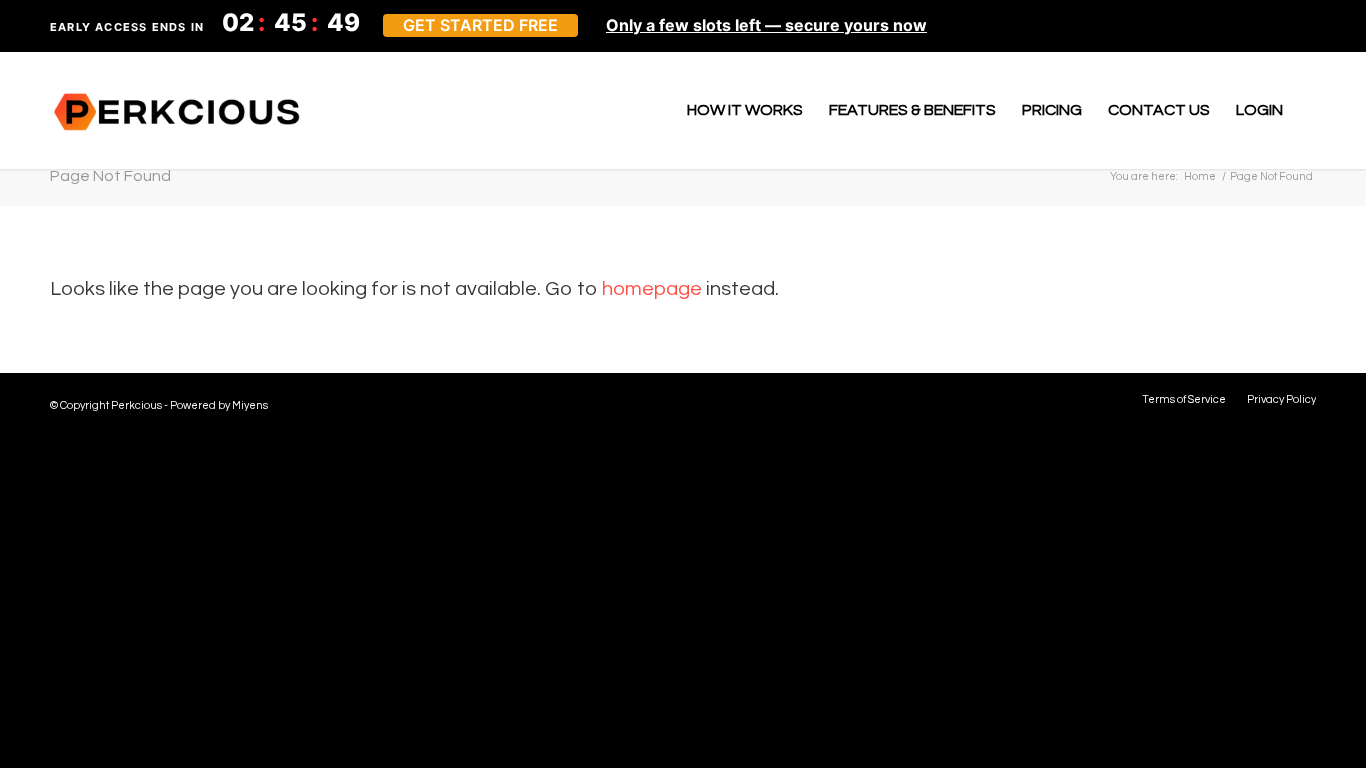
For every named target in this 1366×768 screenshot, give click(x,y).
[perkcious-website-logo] (178, 110)
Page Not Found (110, 176)
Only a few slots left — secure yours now (766, 25)
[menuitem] (745, 110)
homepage (652, 289)
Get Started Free (480, 25)
